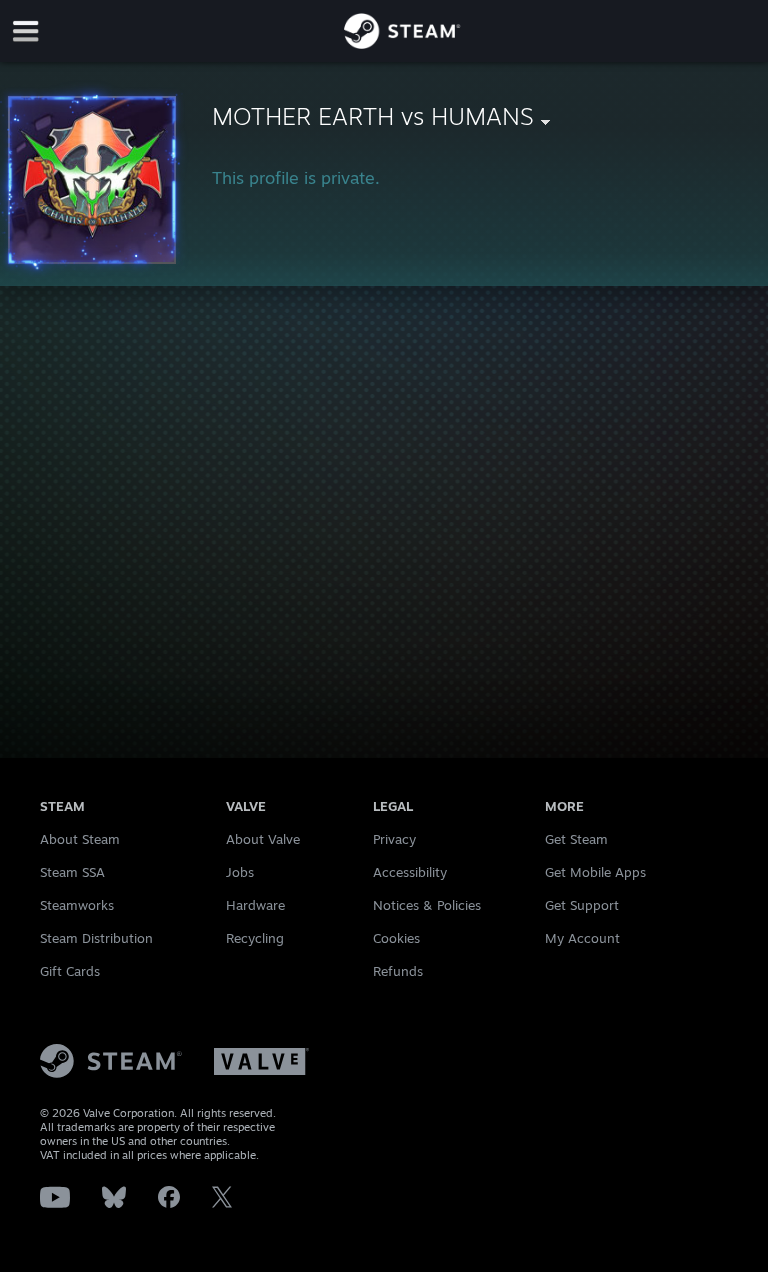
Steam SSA (72, 872)
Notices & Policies (427, 905)
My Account (582, 938)
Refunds (398, 971)
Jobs (240, 872)
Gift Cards (70, 971)
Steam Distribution (96, 938)
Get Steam (576, 839)
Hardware (255, 905)
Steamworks (77, 905)
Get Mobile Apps (595, 872)
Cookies (396, 938)
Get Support (582, 905)
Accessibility (410, 872)
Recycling (255, 938)
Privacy (394, 839)
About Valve (263, 839)
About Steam (80, 839)
